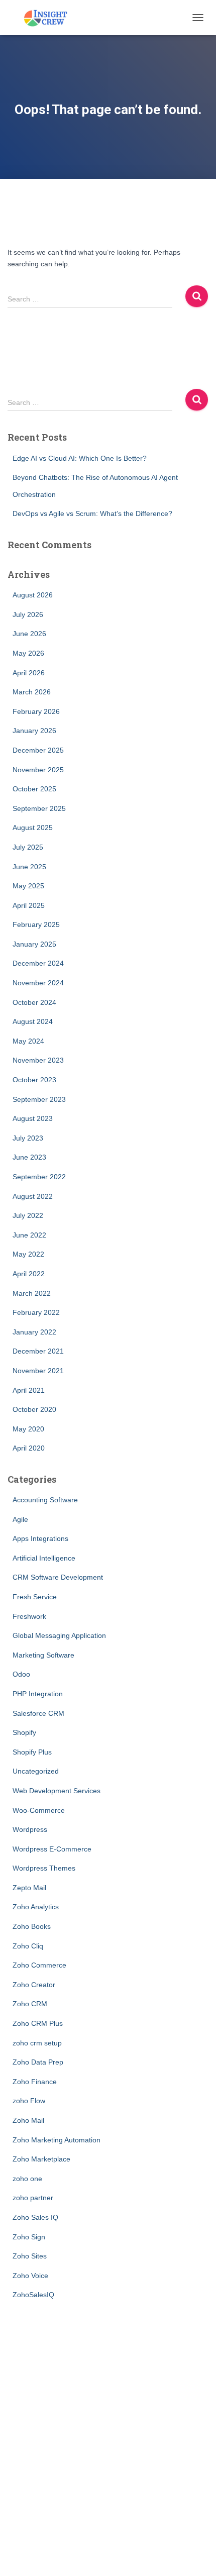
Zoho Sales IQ (35, 2217)
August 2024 (33, 1021)
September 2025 (39, 808)
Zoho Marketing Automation (57, 2140)
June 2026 (29, 634)
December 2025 (38, 750)
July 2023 (28, 1138)
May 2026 (28, 653)
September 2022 (39, 1177)
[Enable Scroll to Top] (196, 2556)
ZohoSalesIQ (33, 2295)
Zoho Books (32, 1926)
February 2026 (36, 711)
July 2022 (28, 1215)
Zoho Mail (28, 2120)
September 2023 (39, 1099)
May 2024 (28, 1041)
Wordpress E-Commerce (52, 1849)
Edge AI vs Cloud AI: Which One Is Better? (80, 458)
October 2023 (34, 1080)
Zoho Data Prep (38, 2062)
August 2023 (33, 1118)
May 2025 (28, 886)
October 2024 (34, 1002)
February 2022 (36, 1312)
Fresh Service (35, 1597)
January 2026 (34, 731)
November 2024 (38, 983)
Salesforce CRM (38, 1713)
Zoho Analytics (36, 1907)
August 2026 (33, 595)
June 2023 (29, 1157)
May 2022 (28, 1254)
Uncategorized (36, 1771)
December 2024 (38, 963)
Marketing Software (43, 1655)
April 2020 (29, 1448)
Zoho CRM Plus (38, 2023)
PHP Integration (38, 1694)
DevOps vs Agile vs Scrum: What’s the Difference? (92, 513)
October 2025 (34, 789)
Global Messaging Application (59, 1635)
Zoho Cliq (28, 1946)
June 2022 (29, 1235)
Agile (20, 1519)
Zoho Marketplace (41, 2159)
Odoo (21, 1674)
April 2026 (29, 673)
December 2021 (38, 1351)
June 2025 (29, 867)
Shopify (24, 1732)
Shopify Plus (32, 1752)
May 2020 (28, 1429)
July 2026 (28, 614)
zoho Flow (29, 2101)
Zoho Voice (30, 2276)
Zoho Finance (35, 2082)
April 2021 (29, 1390)
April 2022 (29, 1274)
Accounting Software (45, 1500)
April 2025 (29, 905)
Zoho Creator (34, 1985)
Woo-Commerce (39, 1810)
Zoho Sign (29, 2237)
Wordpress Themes (44, 1868)
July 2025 (28, 847)
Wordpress (30, 1829)
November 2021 (38, 1371)
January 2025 (34, 944)
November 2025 (38, 770)
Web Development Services (57, 1791)
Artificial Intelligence (44, 1558)
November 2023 (38, 1060)
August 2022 (33, 1196)
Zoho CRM (30, 2004)
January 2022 (34, 1332)
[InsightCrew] (49, 18)
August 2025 (33, 828)
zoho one (27, 2179)
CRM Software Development (58, 1577)
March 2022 (32, 1293)
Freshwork (29, 1616)
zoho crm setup (37, 2043)
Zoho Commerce (39, 1965)
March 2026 (32, 692)
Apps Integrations (40, 1538)
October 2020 (34, 1409)
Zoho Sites (30, 2256)
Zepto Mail (29, 1888)
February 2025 (36, 924)
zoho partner (33, 2198)
